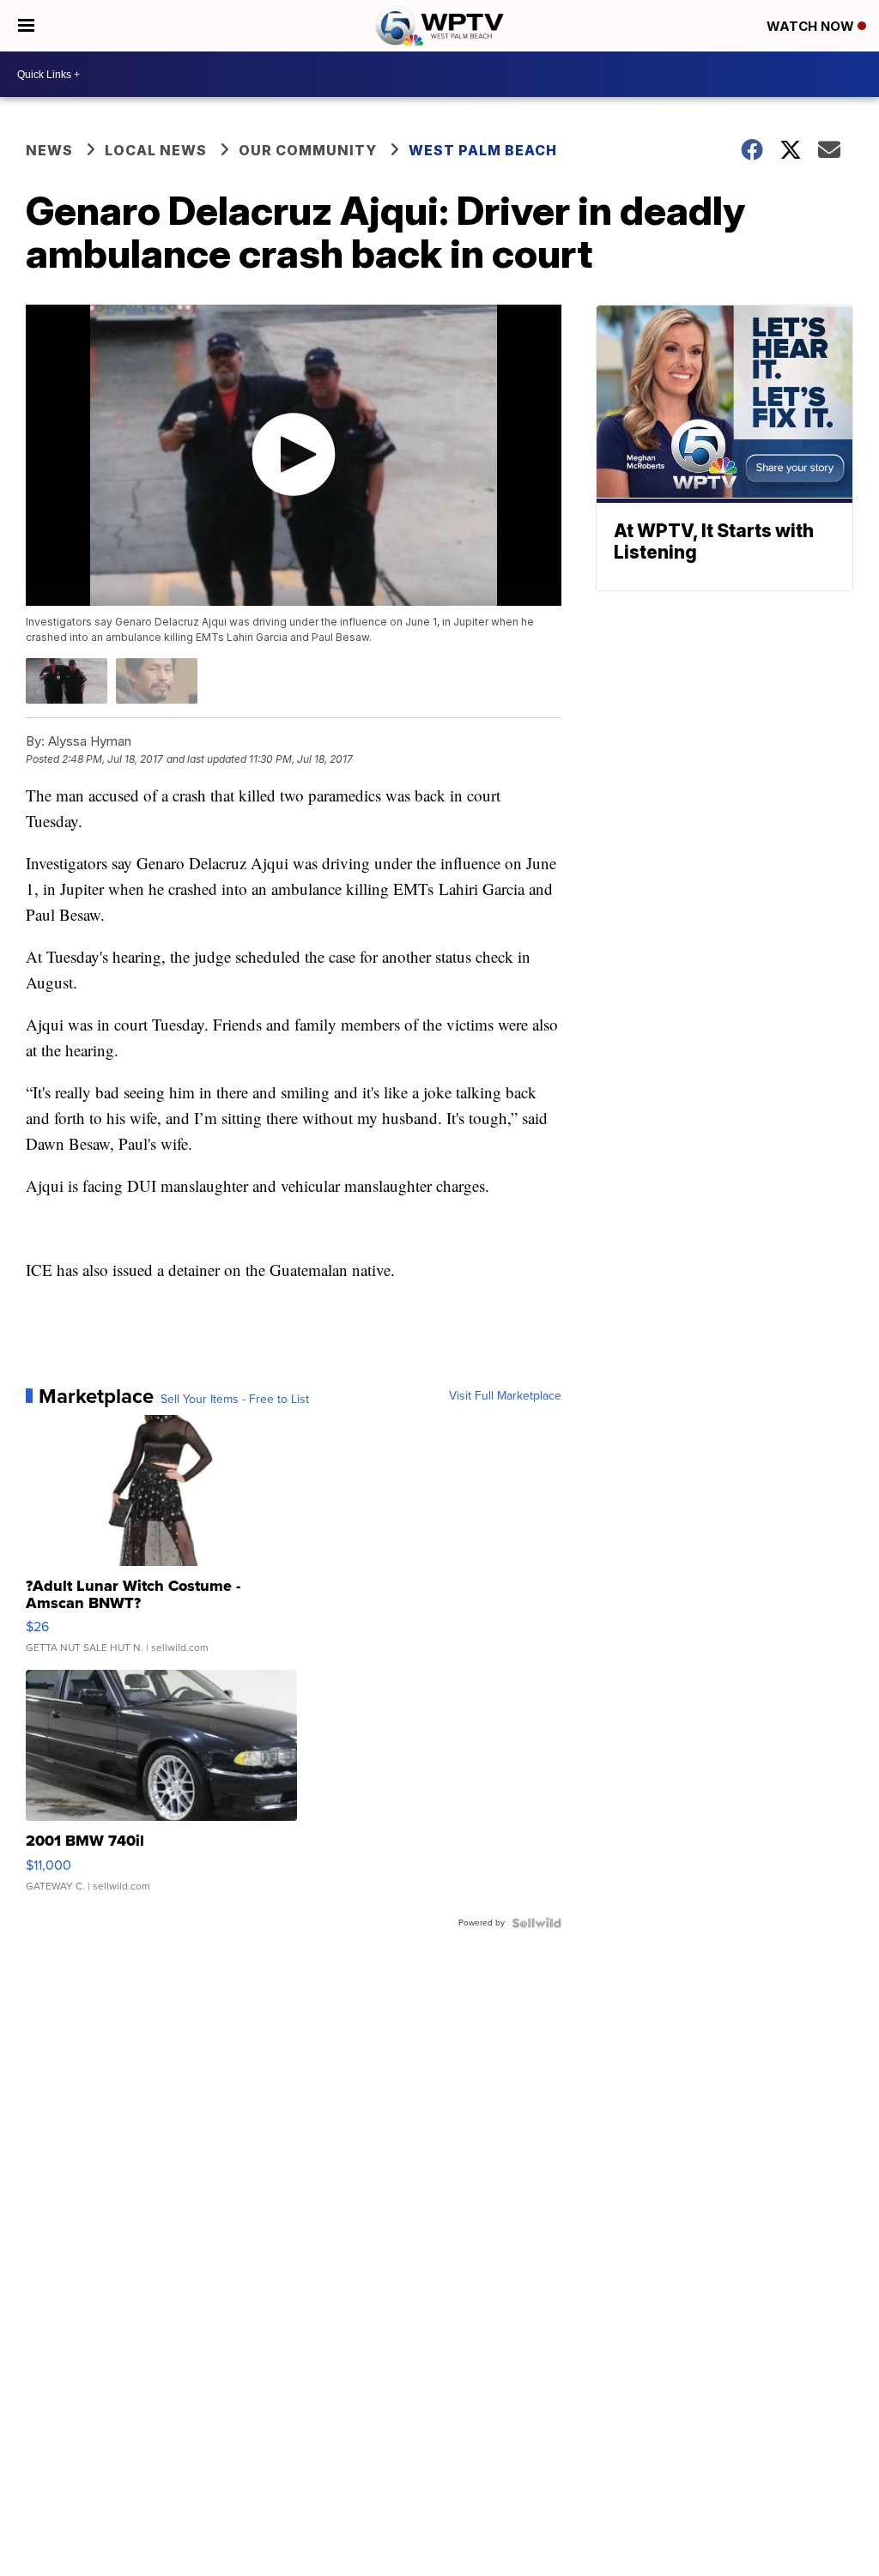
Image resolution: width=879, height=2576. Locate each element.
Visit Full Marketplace (505, 1396)
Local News (156, 150)
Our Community (308, 150)
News (49, 150)
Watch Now (812, 26)
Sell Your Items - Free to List (235, 1400)
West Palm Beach (483, 150)
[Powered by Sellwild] (536, 1923)
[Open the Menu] (26, 26)
